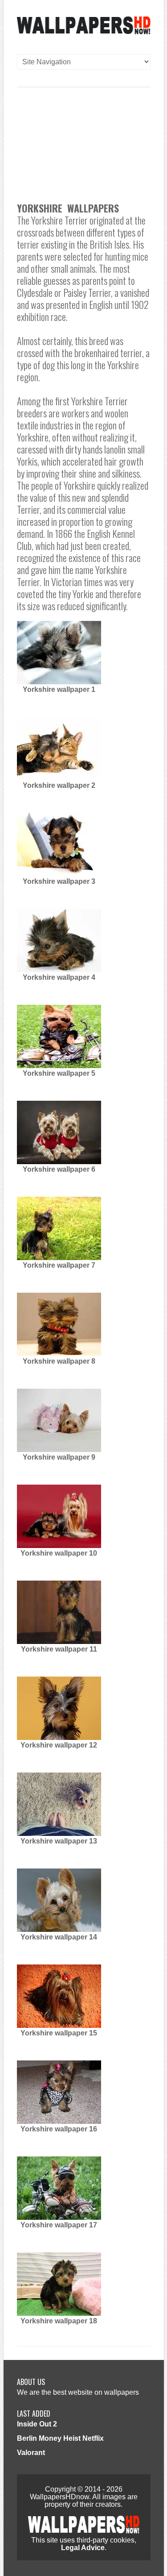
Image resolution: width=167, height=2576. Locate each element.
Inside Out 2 (37, 2424)
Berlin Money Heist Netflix (60, 2438)
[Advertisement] (83, 138)
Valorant (31, 2453)
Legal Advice (83, 2548)
